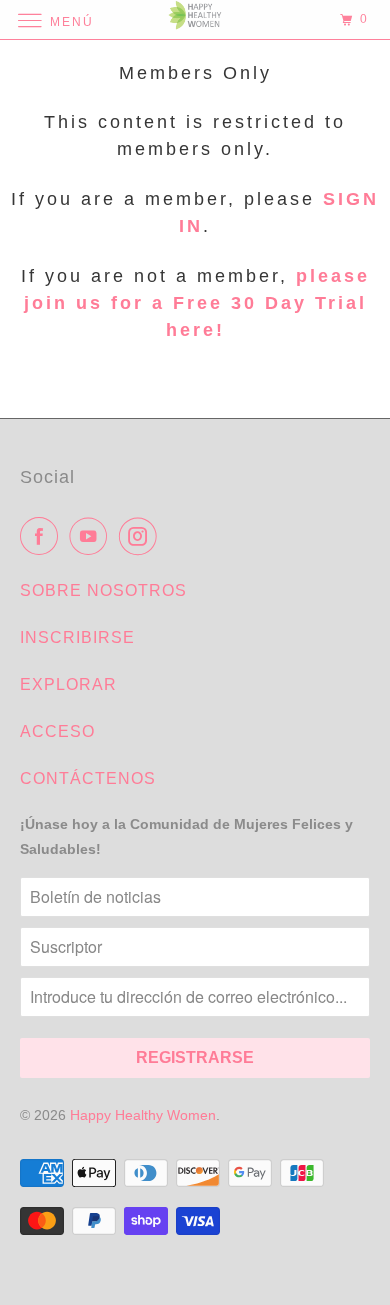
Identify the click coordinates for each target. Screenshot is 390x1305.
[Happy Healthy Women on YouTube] (92, 536)
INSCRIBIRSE (77, 637)
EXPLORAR (68, 684)
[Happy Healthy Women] (195, 19)
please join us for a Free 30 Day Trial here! (197, 303)
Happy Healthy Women (143, 1115)
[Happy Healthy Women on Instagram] (142, 536)
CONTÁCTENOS (88, 778)
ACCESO (57, 731)
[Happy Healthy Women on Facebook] (43, 536)
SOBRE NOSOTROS (103, 590)
